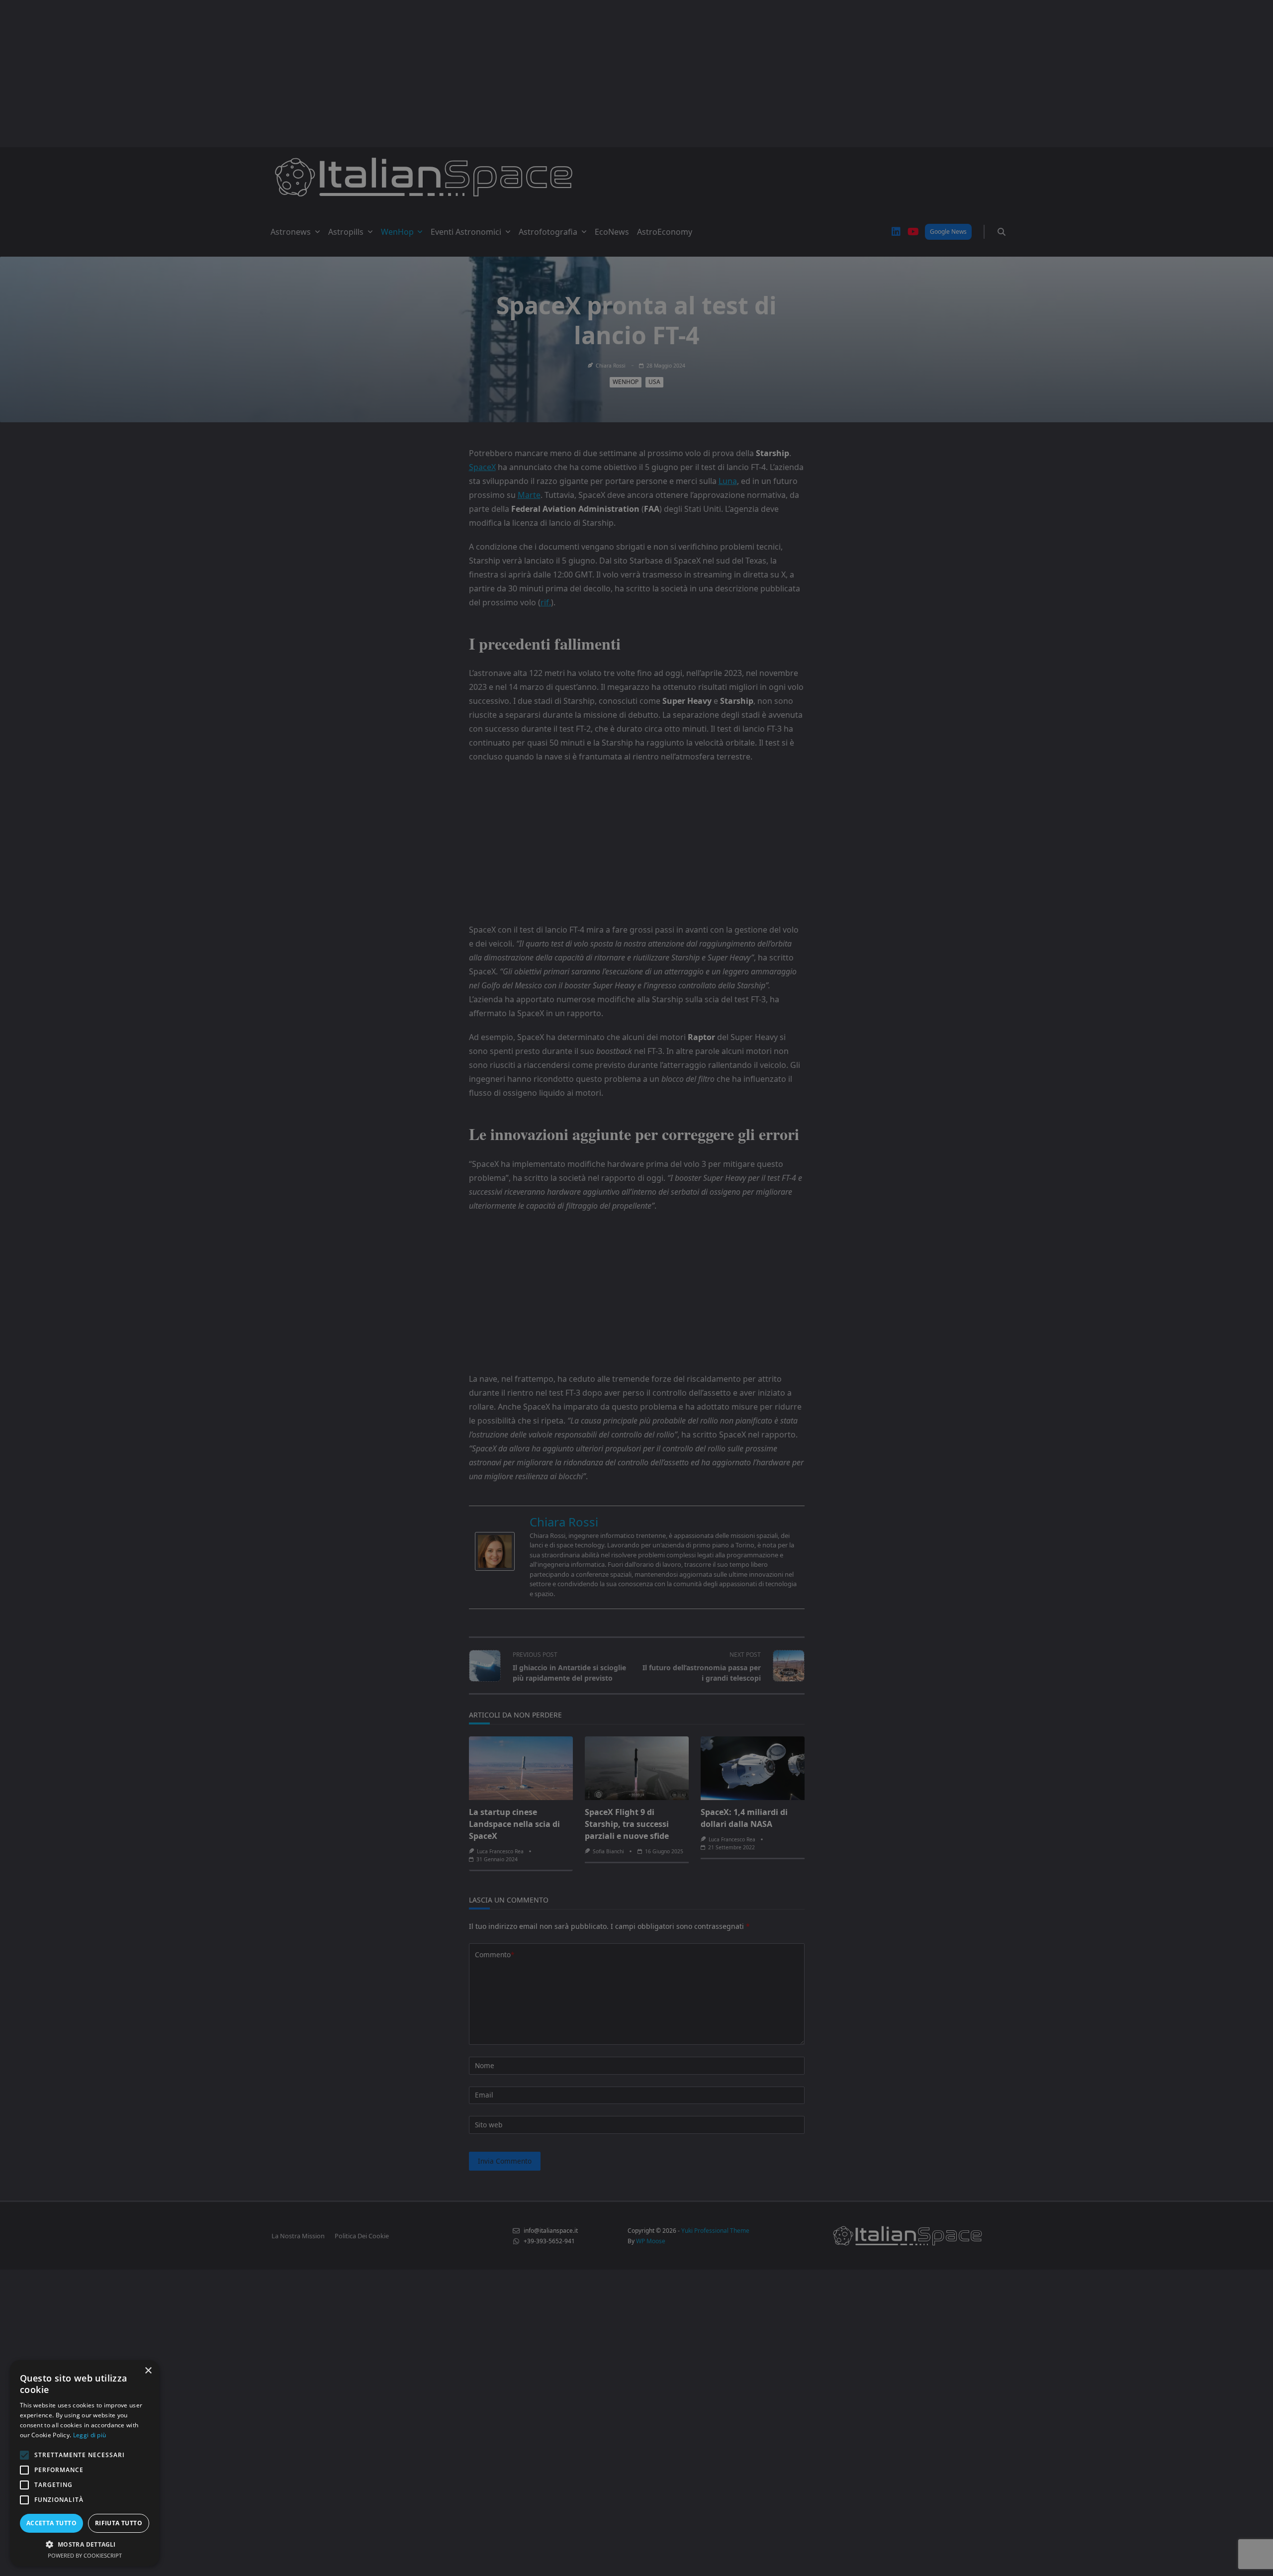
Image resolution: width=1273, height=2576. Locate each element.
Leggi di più (90, 2435)
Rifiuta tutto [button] (119, 2523)
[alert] (636, 1288)
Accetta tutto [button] (51, 2523)
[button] (85, 2544)
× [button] (148, 2371)
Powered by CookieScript (85, 2555)
